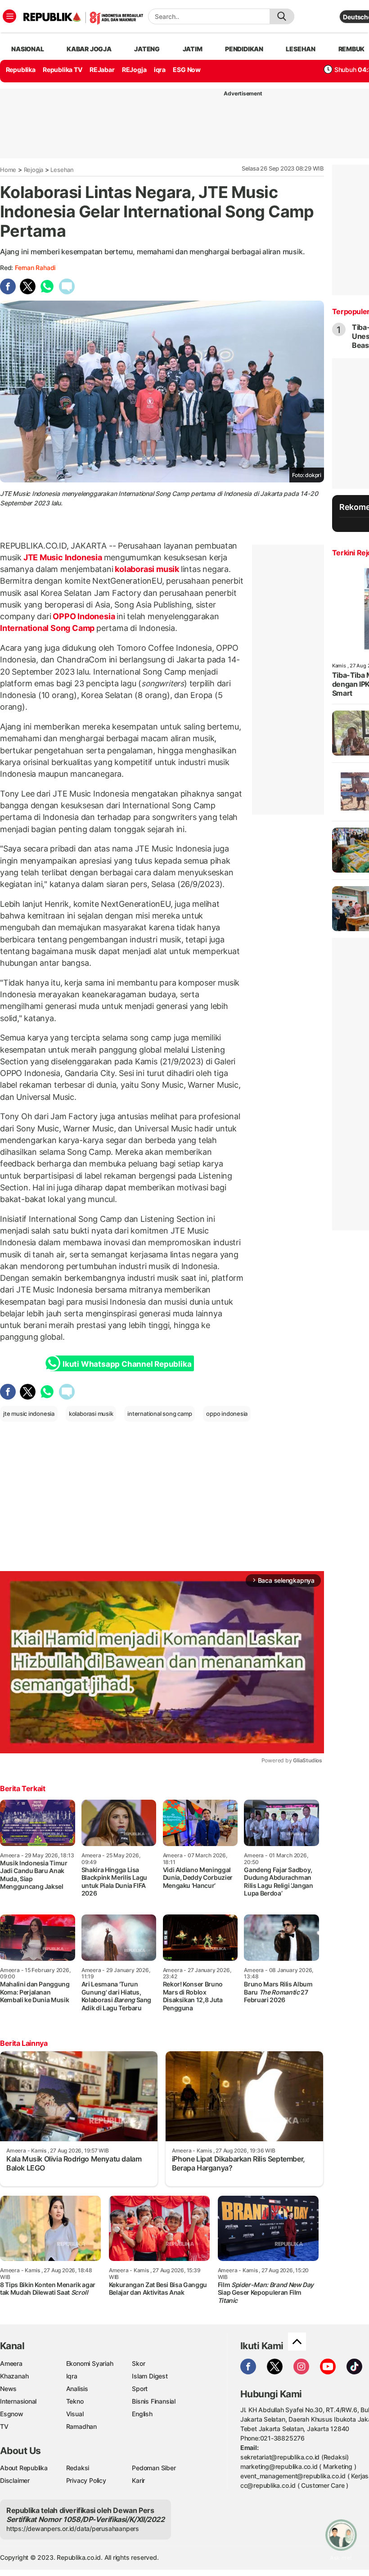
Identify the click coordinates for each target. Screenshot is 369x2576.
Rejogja (34, 170)
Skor (138, 2363)
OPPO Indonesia (84, 616)
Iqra (72, 2376)
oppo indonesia (227, 1414)
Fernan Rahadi (35, 268)
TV (4, 2426)
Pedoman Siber (154, 2468)
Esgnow (12, 2414)
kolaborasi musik (147, 569)
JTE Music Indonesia (63, 557)
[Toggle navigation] (9, 16)
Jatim (193, 49)
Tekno (75, 2401)
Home (8, 170)
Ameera (11, 2363)
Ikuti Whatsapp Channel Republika (127, 1364)
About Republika (24, 2468)
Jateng (147, 49)
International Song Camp (48, 628)
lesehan (301, 49)
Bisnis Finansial (154, 2401)
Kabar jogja (89, 49)
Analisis (77, 2389)
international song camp (160, 1414)
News (8, 2389)
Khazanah (14, 2376)
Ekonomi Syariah (90, 2363)
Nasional (27, 49)
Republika (21, 70)
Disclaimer (15, 2480)
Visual (75, 2414)
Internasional (18, 2401)
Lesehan (62, 170)
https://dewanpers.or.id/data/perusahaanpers (73, 2529)
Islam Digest (150, 2376)
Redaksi (78, 2468)
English (142, 2414)
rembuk (352, 49)
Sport (140, 2389)
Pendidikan (244, 49)
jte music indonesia (29, 1414)
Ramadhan (81, 2426)
